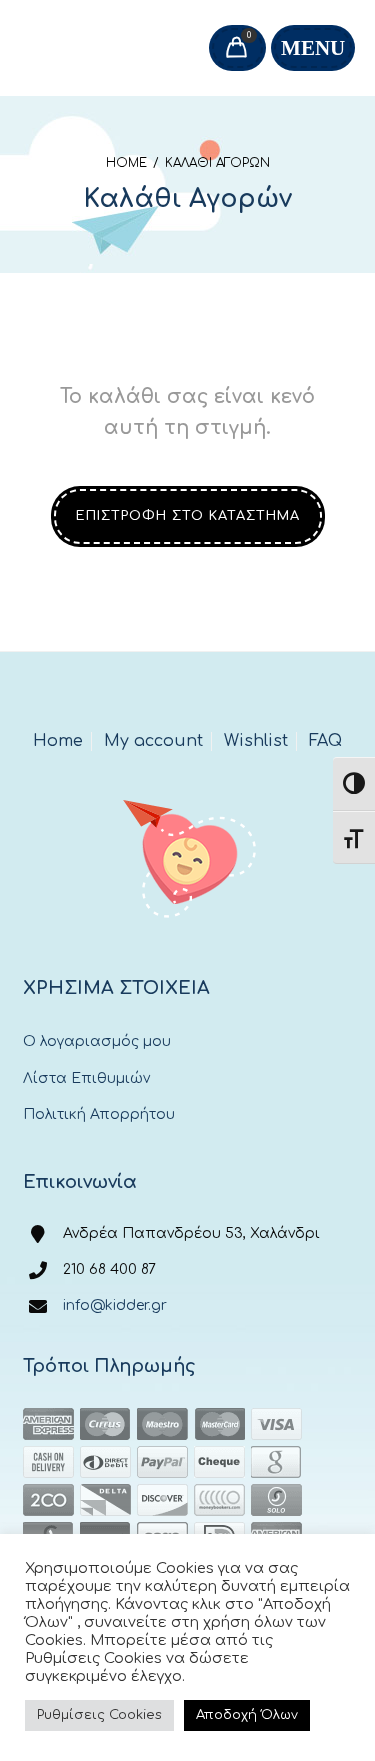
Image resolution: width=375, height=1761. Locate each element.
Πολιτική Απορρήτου (99, 1114)
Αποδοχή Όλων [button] (247, 1715)
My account (153, 741)
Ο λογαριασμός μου (97, 1041)
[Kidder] (187, 854)
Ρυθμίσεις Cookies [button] (99, 1715)
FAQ (325, 741)
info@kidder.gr (115, 1305)
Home (126, 163)
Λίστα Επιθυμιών (86, 1078)
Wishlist (256, 741)
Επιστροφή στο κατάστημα (188, 516)
